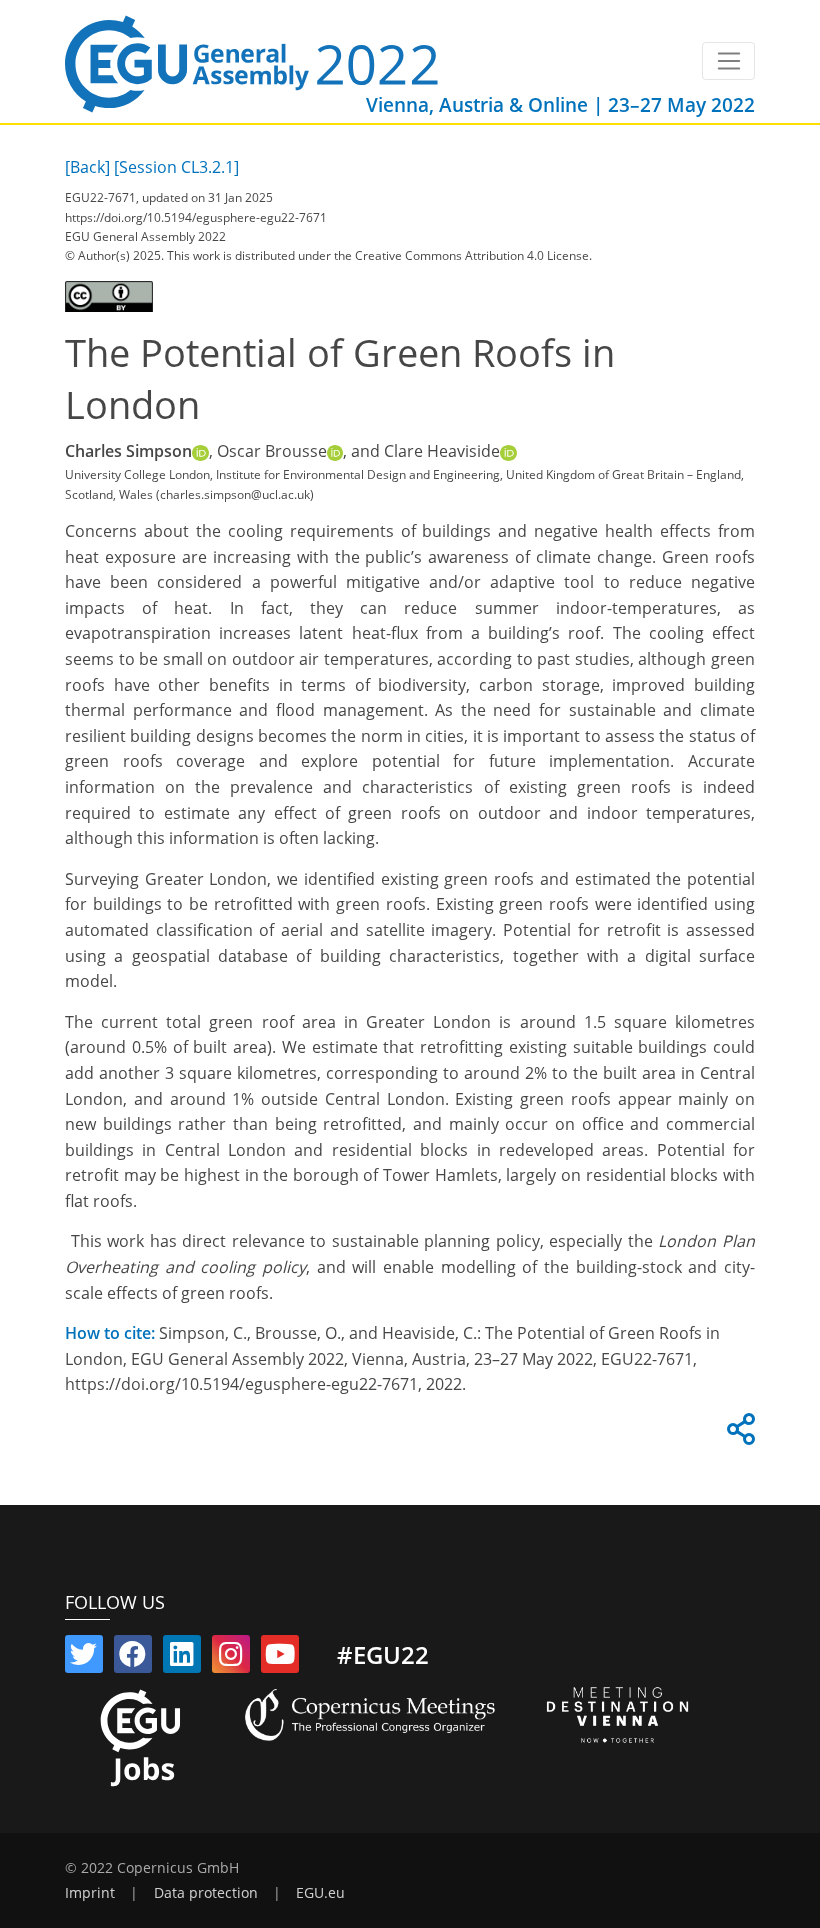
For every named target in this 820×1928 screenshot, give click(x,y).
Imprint (90, 1893)
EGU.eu (320, 1893)
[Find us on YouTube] (280, 1658)
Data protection (206, 1893)
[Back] (87, 167)
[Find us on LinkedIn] (182, 1658)
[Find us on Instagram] (231, 1658)
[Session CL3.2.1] (176, 167)
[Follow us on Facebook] (133, 1658)
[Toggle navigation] (728, 61)
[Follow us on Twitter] (84, 1658)
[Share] (738, 1435)
